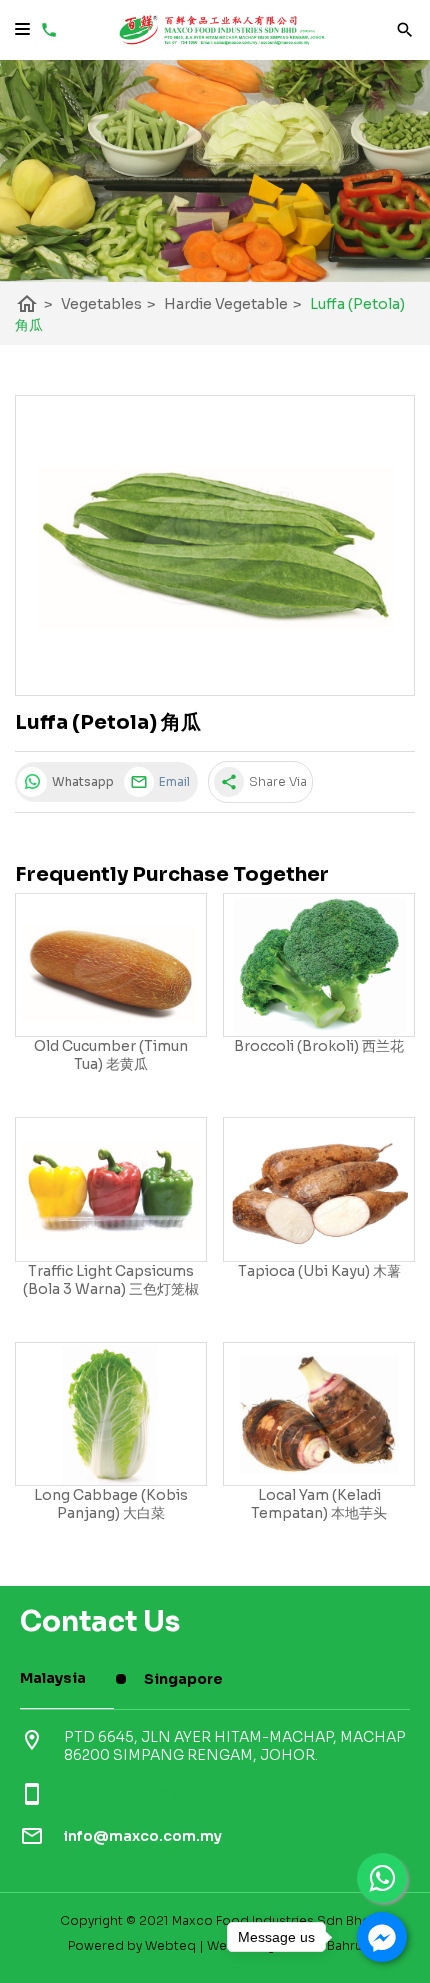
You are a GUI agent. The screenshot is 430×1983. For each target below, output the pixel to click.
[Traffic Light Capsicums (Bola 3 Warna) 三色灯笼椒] (111, 1189)
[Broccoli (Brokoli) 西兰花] (319, 965)
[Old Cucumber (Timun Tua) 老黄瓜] (111, 965)
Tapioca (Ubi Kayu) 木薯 (319, 1271)
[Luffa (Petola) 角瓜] (215, 545)
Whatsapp (81, 781)
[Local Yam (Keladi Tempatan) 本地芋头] (319, 1414)
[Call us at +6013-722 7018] (46, 34)
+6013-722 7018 (123, 1794)
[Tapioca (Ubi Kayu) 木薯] (319, 1189)
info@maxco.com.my (143, 1836)
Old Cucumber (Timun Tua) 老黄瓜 (111, 1055)
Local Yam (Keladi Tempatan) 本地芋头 (319, 1504)
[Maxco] (222, 40)
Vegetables (108, 304)
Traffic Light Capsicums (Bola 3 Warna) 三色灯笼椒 (111, 1280)
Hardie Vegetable (233, 304)
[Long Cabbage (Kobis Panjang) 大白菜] (111, 1414)
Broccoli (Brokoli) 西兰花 (319, 1046)
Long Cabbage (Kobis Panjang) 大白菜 (111, 1504)
